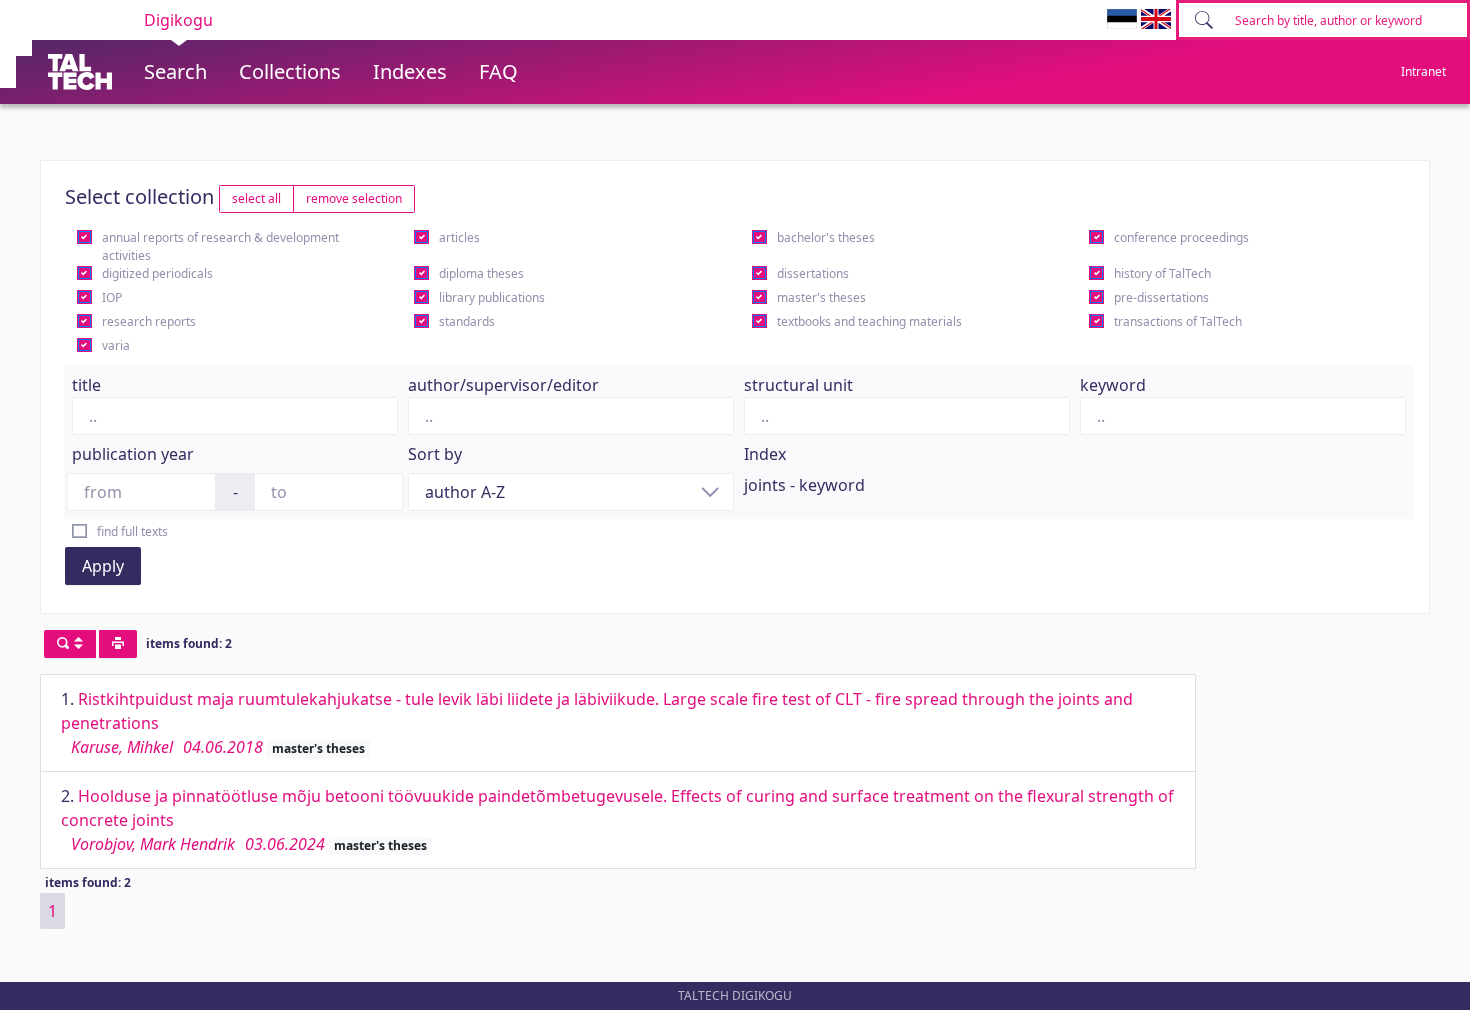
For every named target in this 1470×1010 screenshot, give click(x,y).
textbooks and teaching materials (869, 321)
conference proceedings (1181, 237)
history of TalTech (1162, 273)
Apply (103, 566)
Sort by (435, 454)
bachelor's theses (826, 237)
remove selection (354, 198)
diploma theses (481, 273)
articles (459, 237)
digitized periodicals (157, 273)
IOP (112, 297)
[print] (118, 644)
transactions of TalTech (1178, 321)
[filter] (70, 644)
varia (116, 345)
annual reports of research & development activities (220, 246)
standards (467, 321)
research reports (149, 321)
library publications (492, 297)
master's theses (821, 297)
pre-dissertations (1161, 297)
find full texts (132, 531)
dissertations (813, 273)
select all (256, 198)
